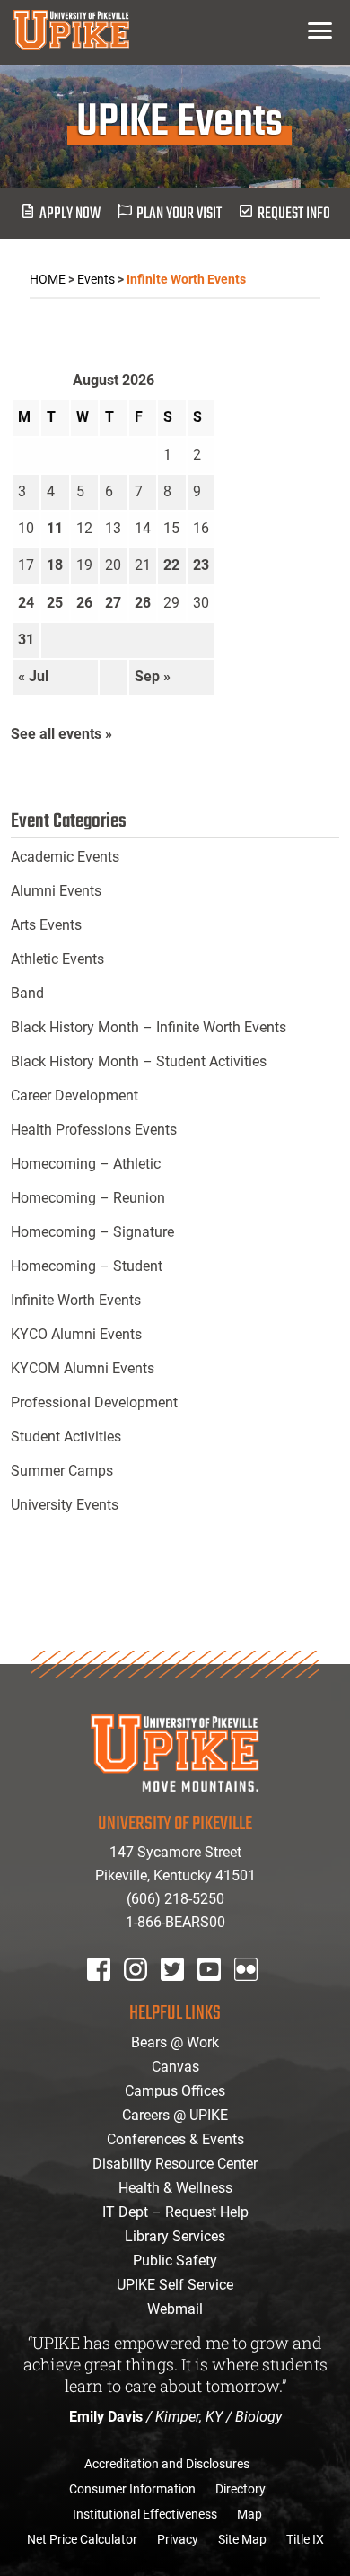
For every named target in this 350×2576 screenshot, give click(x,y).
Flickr (249, 1993)
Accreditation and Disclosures (167, 2464)
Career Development (74, 1095)
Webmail (175, 2309)
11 (55, 528)
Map (249, 2514)
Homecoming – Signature (92, 1232)
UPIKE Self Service (175, 2285)
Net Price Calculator (82, 2539)
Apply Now (70, 214)
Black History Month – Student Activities (139, 1061)
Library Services (175, 2236)
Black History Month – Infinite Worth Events (149, 1027)
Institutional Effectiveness (145, 2514)
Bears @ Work (175, 2042)
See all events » (61, 734)
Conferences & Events (175, 2139)
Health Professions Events (94, 1130)
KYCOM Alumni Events (83, 1368)
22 (171, 565)
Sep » (153, 676)
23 (201, 565)
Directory (241, 2489)
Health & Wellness (175, 2188)
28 (143, 603)
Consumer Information (132, 2489)
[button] (320, 30)
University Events (65, 1505)
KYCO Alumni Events (76, 1334)
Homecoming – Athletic (86, 1164)
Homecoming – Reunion (88, 1198)
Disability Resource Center (175, 2164)
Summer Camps (62, 1471)
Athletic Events (57, 959)
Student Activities (66, 1437)
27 (113, 603)
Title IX (305, 2539)
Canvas (175, 2067)
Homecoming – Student (87, 1266)
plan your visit (179, 214)
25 (55, 603)
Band (27, 993)
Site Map (242, 2539)
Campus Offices (175, 2091)
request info (294, 214)
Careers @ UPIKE (175, 2115)
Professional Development (94, 1402)
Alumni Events (56, 891)
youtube (221, 1993)
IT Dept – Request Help (175, 2212)
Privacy (178, 2539)
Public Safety (175, 2261)
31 (26, 640)
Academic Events (65, 857)
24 (26, 603)
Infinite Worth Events (76, 1300)
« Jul (33, 676)
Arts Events (46, 925)
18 (55, 565)
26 (84, 603)
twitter (179, 1993)
